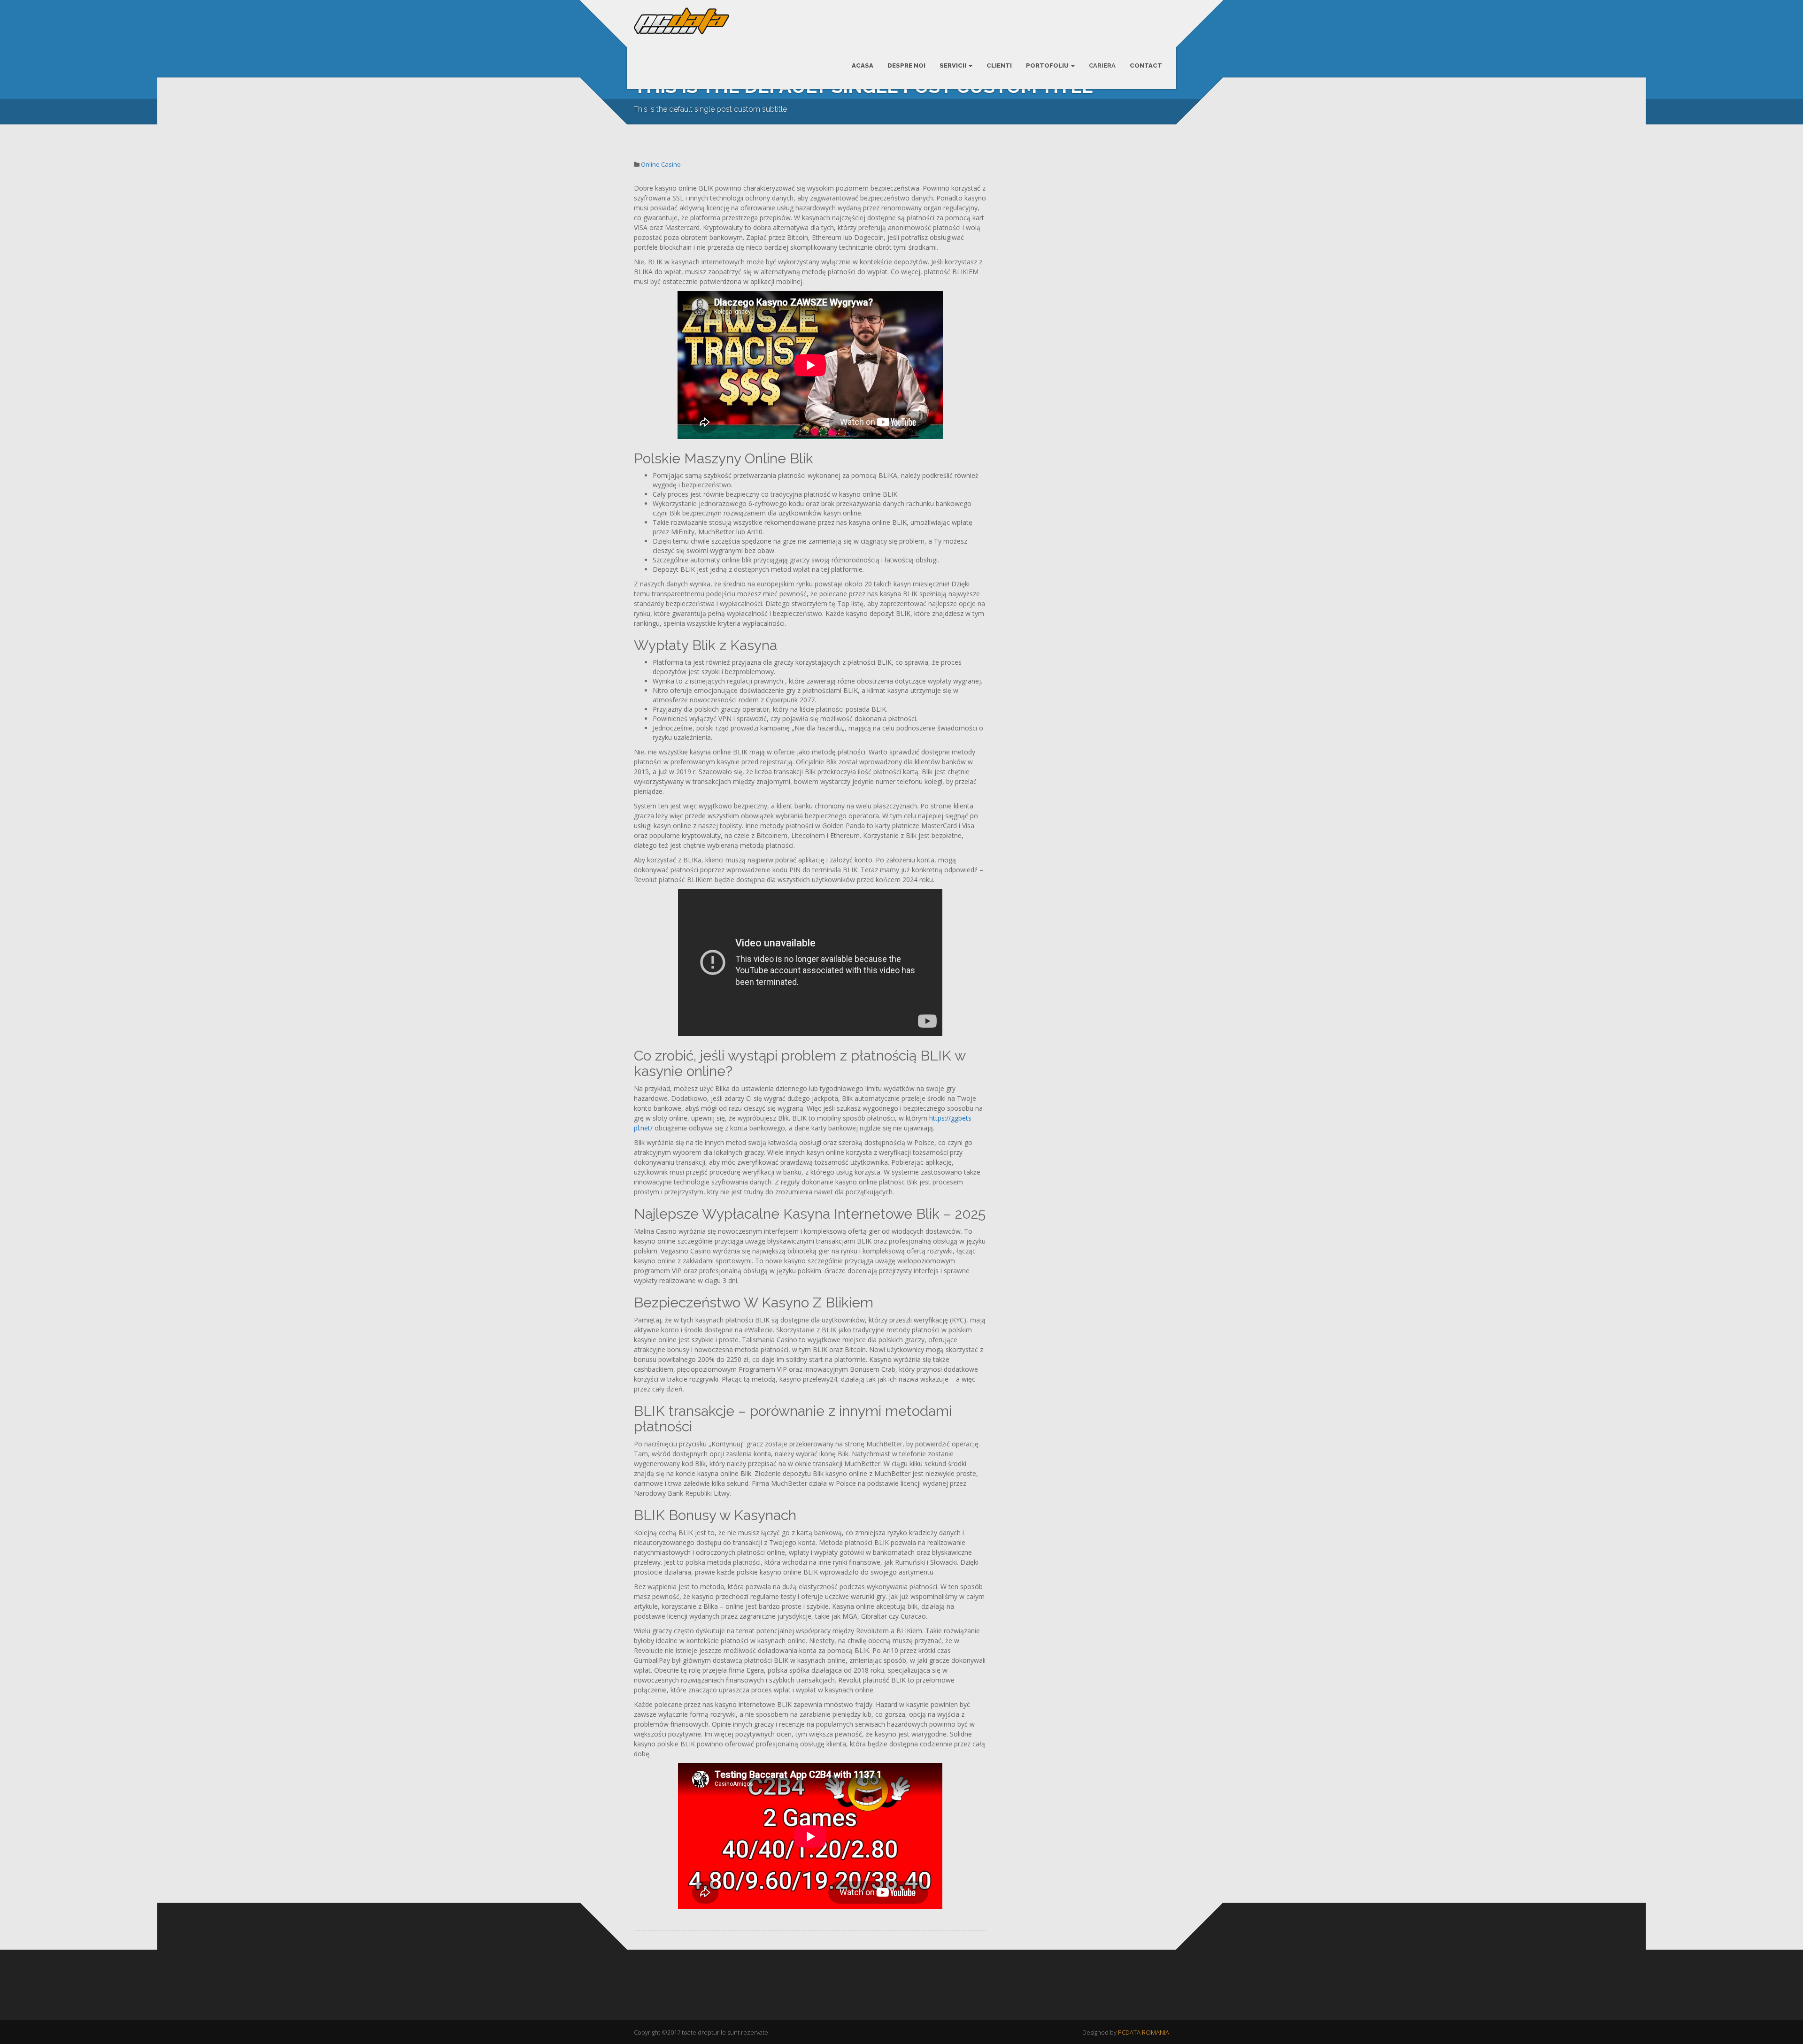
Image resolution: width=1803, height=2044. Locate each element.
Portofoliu (1048, 65)
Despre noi (906, 65)
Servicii (954, 65)
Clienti (999, 65)
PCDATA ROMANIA (1144, 2032)
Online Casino (661, 164)
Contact (1146, 65)
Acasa (863, 65)
